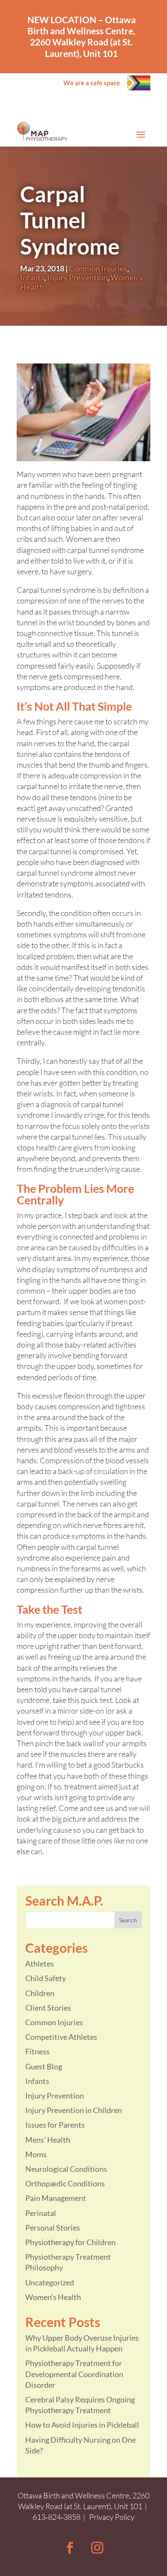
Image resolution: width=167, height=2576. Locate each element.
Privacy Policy (112, 2517)
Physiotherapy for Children (70, 2242)
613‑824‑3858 (57, 2517)
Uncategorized (50, 2282)
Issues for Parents (55, 2125)
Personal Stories (53, 2228)
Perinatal (41, 2213)
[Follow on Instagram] (97, 2548)
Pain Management (56, 2198)
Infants (32, 277)
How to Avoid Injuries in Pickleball (82, 2425)
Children (40, 1993)
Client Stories (48, 2008)
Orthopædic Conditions (65, 2183)
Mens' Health (48, 2140)
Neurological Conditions (66, 2169)
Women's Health (53, 2297)
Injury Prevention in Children (74, 2110)
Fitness (37, 2051)
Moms (36, 2154)
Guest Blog (44, 2066)
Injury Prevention (77, 277)
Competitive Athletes (61, 2037)
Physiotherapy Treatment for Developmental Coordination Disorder (74, 2374)
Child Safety (46, 1978)
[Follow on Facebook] (70, 2548)
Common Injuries (98, 268)
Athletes (40, 1964)
